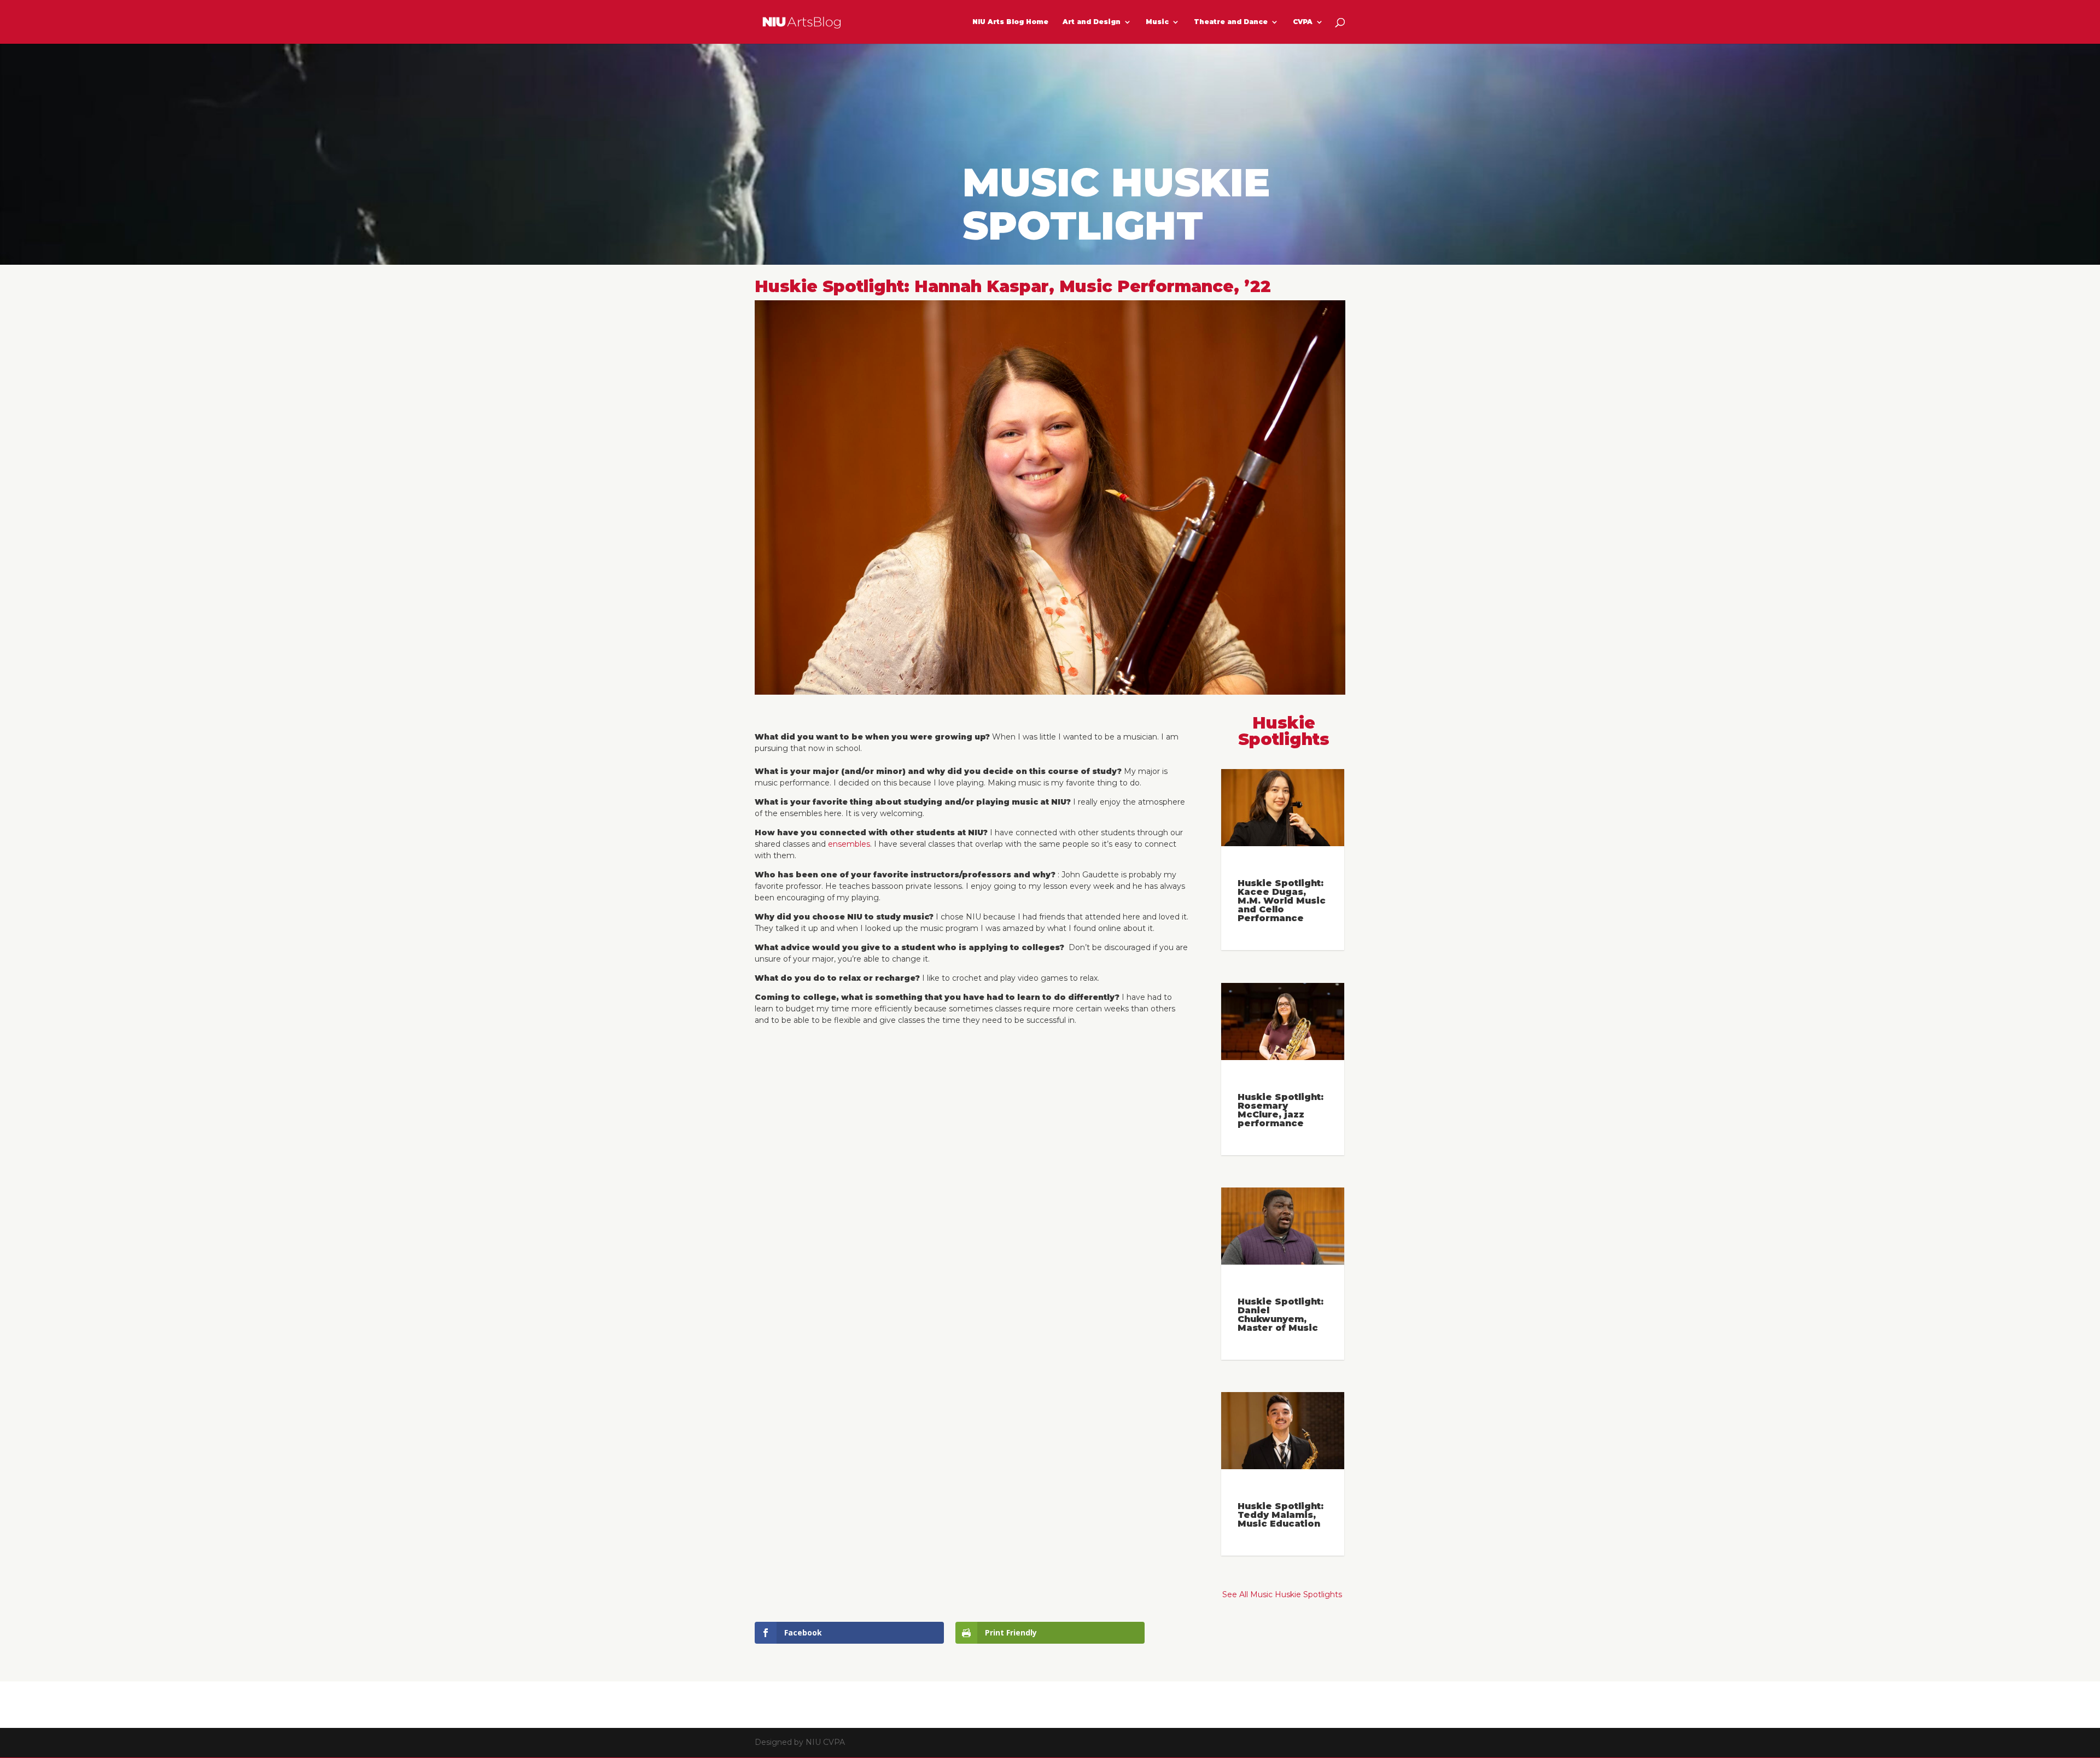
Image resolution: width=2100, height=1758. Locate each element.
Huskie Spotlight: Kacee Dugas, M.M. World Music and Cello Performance (1282, 901)
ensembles (849, 844)
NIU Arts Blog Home (1010, 22)
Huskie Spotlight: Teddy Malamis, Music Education (1281, 1515)
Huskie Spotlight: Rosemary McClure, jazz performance (1281, 1110)
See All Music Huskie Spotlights (1282, 1594)
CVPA (1303, 22)
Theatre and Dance (1231, 22)
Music (1157, 22)
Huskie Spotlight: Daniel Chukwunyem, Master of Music (1281, 1315)
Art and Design (1092, 22)
